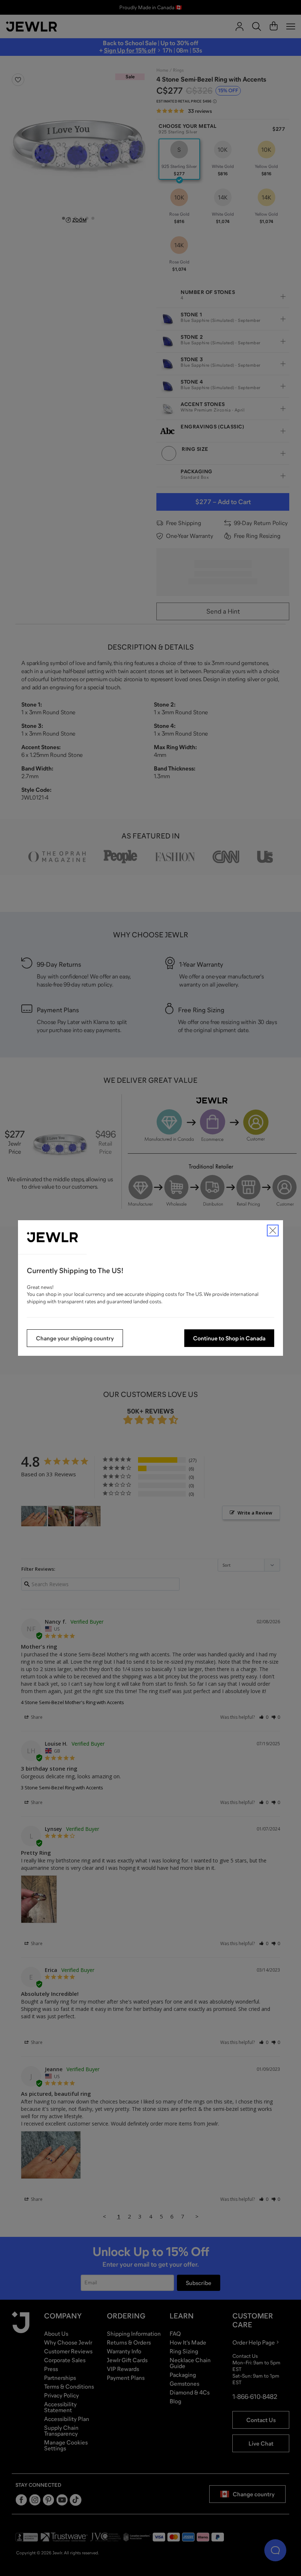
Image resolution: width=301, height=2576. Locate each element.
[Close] (273, 1230)
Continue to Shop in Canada (229, 1338)
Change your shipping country (75, 1338)
